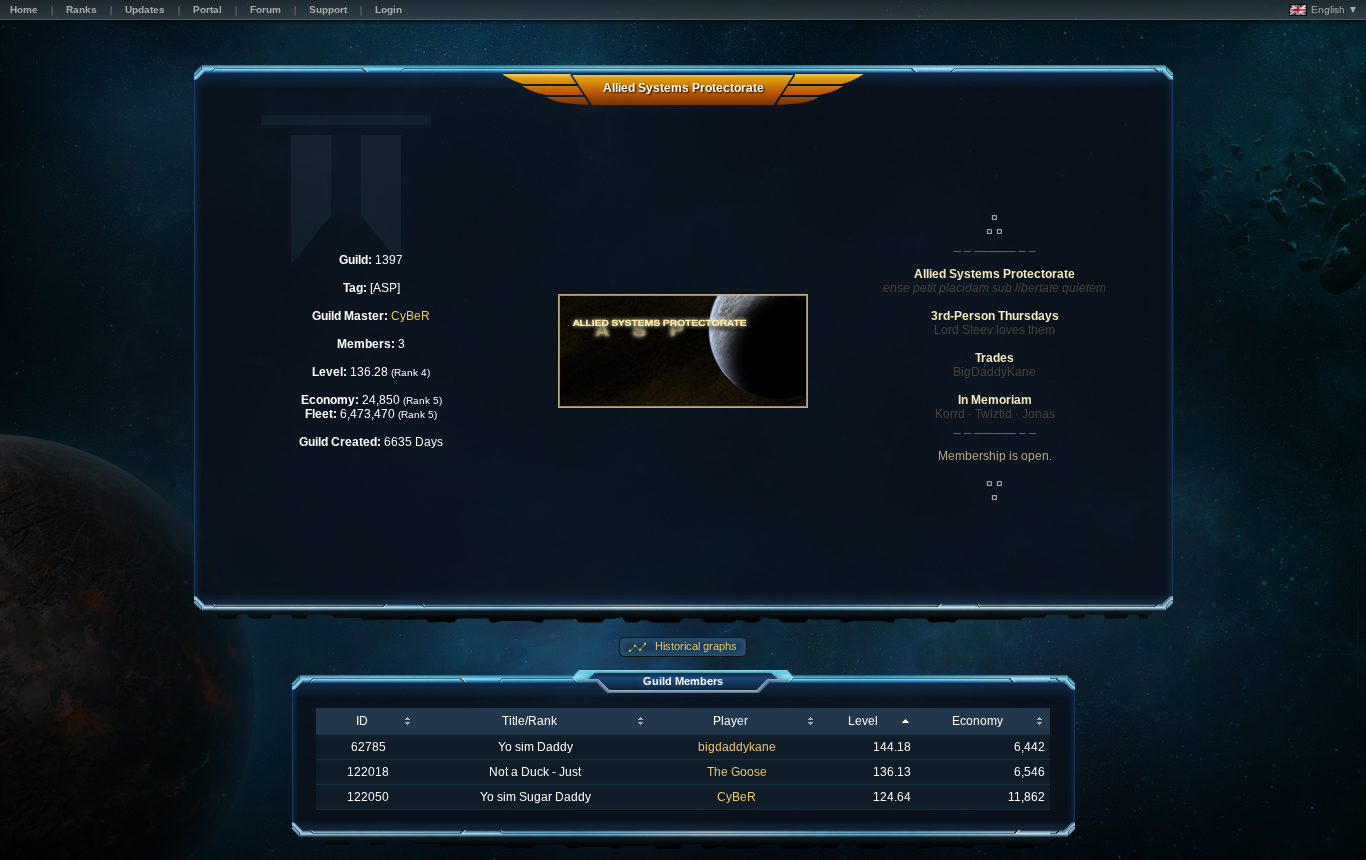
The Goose (737, 772)
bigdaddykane (737, 747)
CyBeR (410, 316)
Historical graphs (694, 646)
